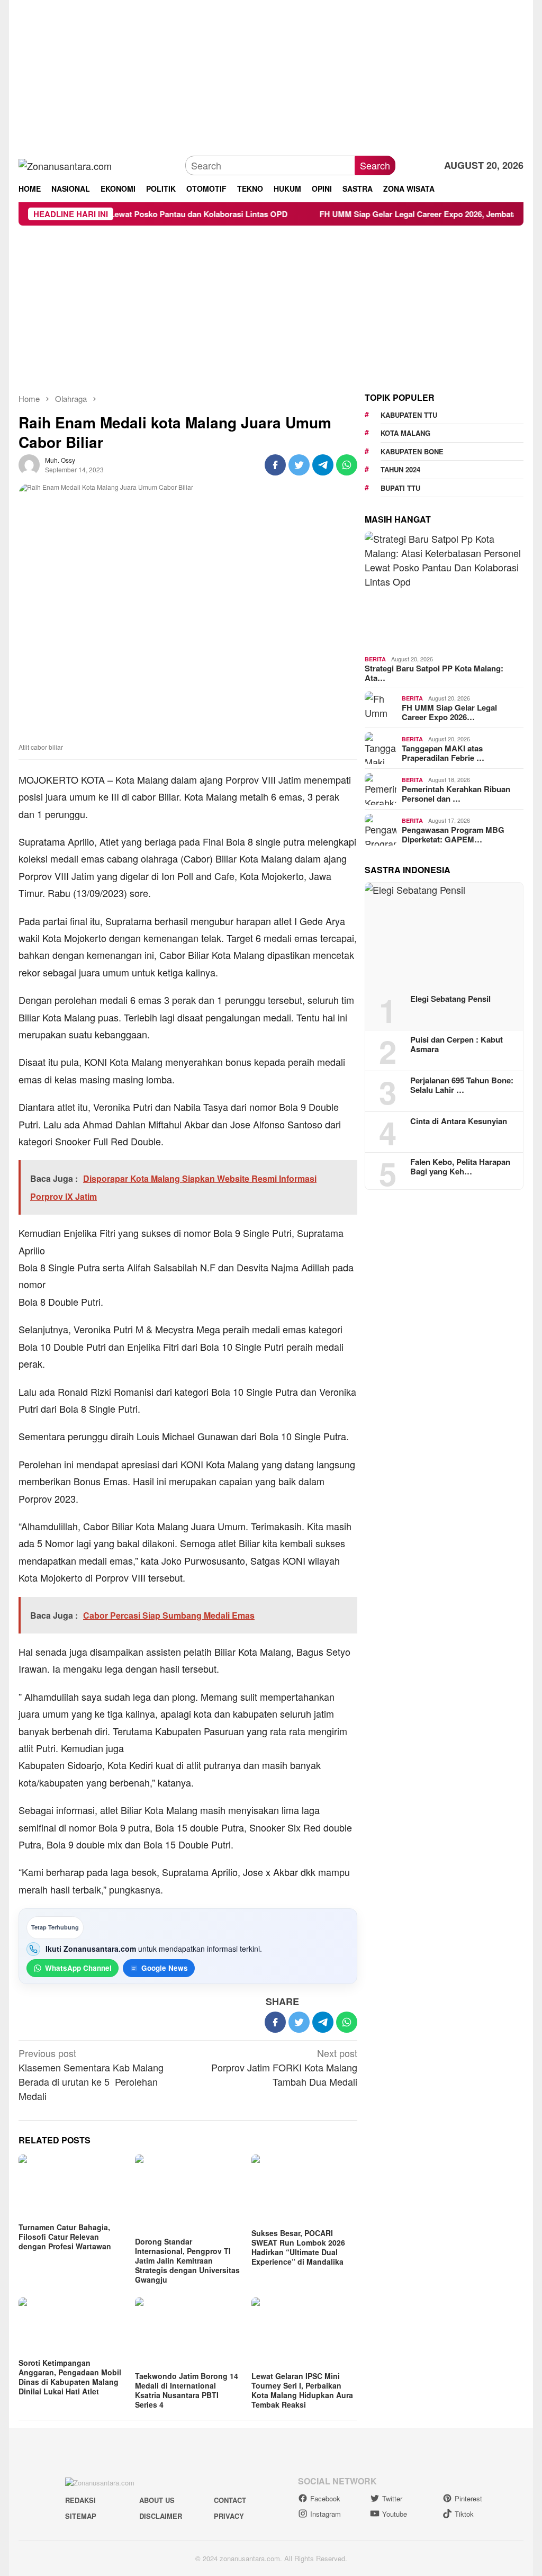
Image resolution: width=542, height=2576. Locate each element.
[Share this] (275, 465)
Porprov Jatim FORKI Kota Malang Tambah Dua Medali (284, 2067)
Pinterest (468, 2498)
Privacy (229, 2516)
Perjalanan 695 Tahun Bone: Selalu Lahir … (462, 1085)
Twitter (392, 2498)
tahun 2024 (400, 469)
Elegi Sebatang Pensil (450, 999)
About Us (157, 2500)
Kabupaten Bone (412, 451)
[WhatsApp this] (347, 465)
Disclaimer (161, 2516)
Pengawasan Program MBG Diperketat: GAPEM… (453, 834)
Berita (375, 659)
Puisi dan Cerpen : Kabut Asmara (457, 1044)
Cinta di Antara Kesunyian (459, 1121)
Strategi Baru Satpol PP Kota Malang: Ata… (434, 673)
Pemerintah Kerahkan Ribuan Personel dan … (456, 794)
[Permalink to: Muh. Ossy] (29, 463)
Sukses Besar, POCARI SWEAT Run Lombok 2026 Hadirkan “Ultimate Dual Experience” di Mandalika (298, 2247)
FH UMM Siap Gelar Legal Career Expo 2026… (449, 712)
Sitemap (81, 2516)
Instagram (326, 2514)
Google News (165, 1968)
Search (375, 165)
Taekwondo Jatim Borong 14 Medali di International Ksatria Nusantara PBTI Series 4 (187, 2390)
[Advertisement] (271, 74)
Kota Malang (405, 433)
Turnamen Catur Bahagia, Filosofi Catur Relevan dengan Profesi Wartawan (65, 2237)
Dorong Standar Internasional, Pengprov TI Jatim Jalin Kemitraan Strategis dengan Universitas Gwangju (187, 2260)
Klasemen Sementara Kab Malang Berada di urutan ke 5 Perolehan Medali (91, 2074)
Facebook (325, 2498)
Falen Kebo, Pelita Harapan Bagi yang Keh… (460, 1166)
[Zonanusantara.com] (65, 165)
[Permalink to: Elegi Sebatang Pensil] (444, 935)
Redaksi (80, 2500)
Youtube (395, 2514)
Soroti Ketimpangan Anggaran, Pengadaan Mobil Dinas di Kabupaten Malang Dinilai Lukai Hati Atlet (70, 2377)
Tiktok (464, 2514)
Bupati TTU (400, 488)
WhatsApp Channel (78, 1968)
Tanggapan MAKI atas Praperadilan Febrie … (443, 753)
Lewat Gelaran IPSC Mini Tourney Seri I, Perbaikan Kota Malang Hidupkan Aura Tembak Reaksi (302, 2390)
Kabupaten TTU (409, 415)
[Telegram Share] (323, 465)
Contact (230, 2500)
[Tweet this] (299, 465)
